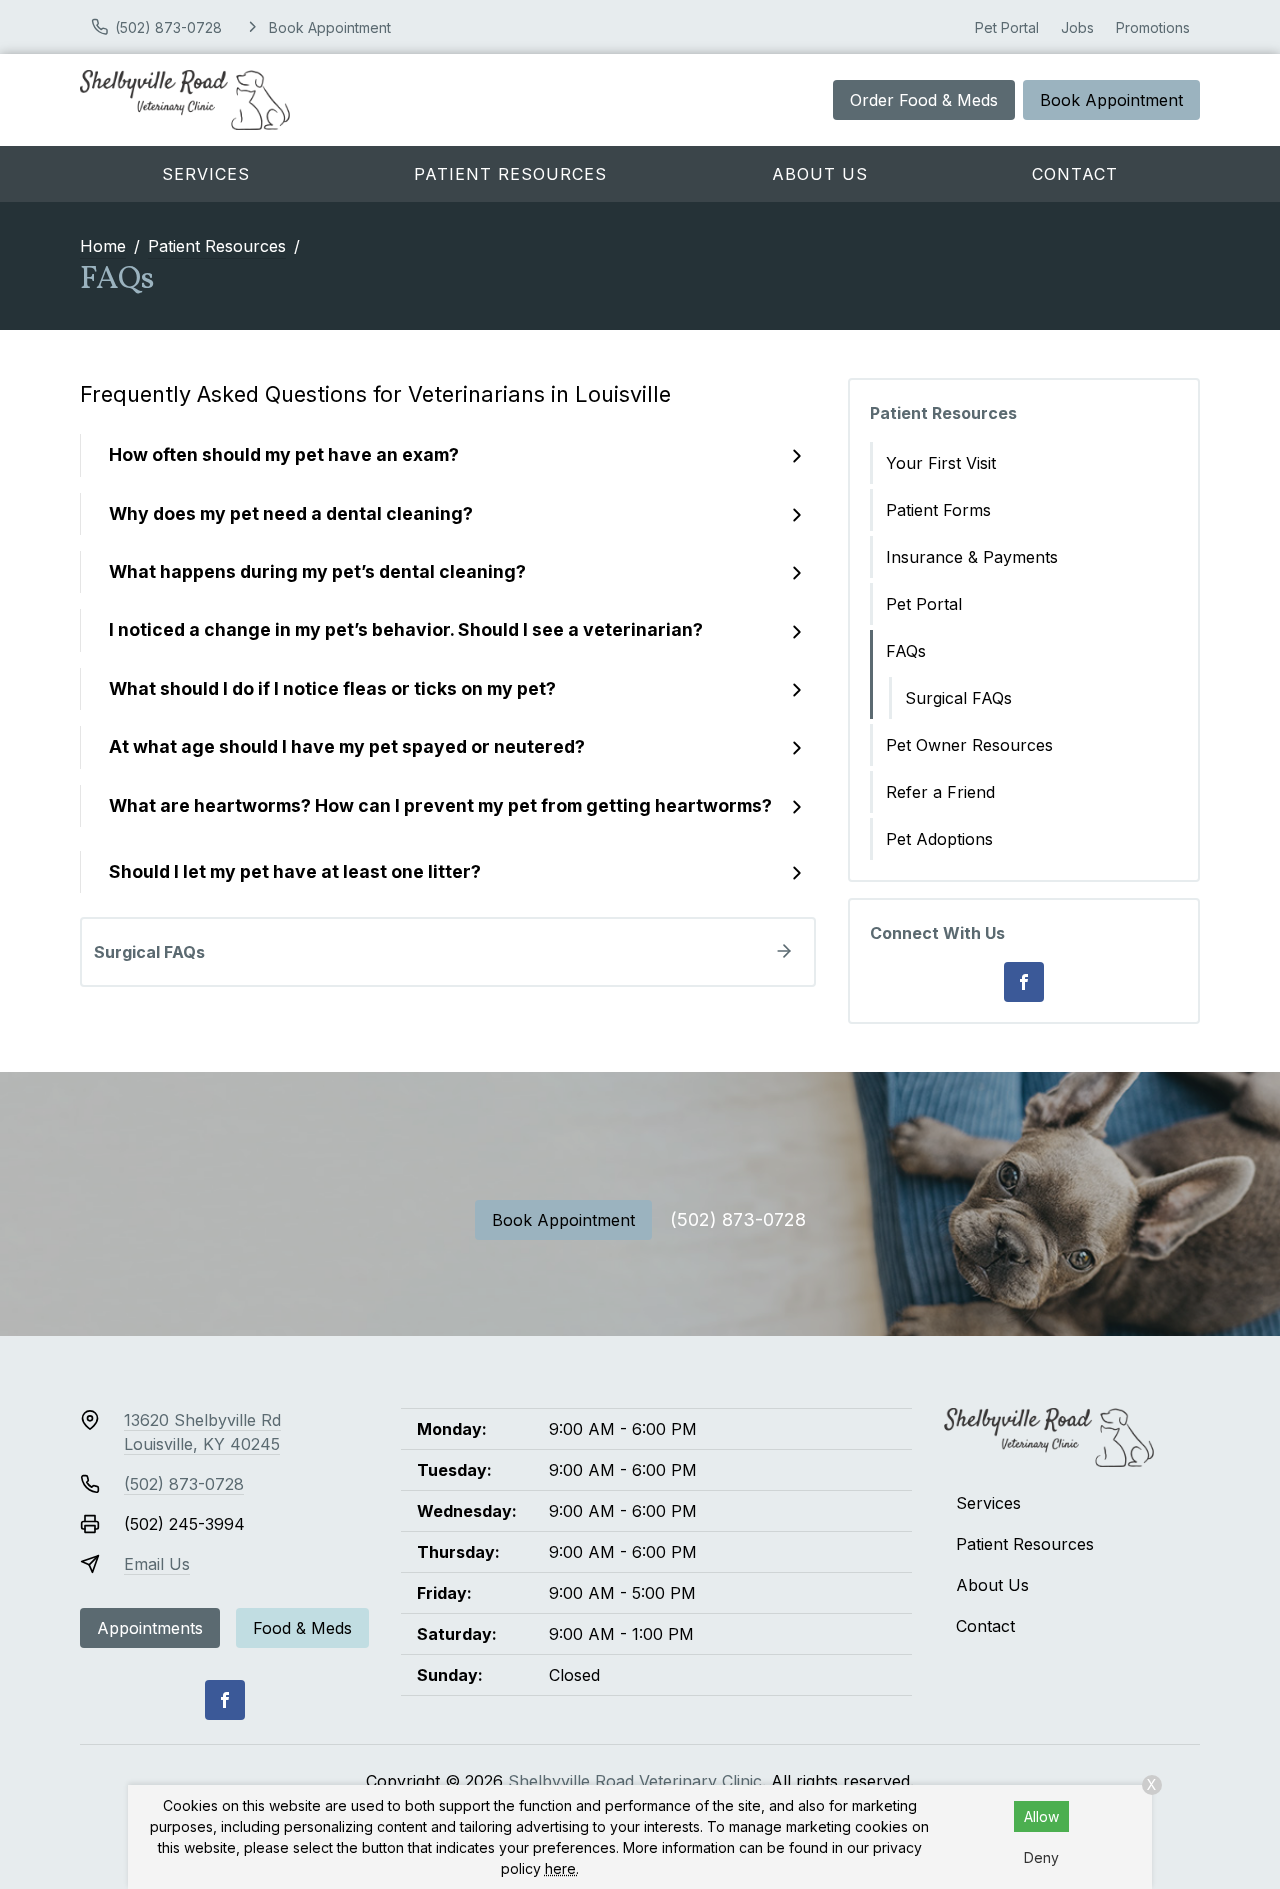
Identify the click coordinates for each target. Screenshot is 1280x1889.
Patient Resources (510, 174)
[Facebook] (1024, 982)
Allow (1041, 1816)
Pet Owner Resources (969, 745)
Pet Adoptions (939, 839)
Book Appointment (1111, 100)
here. (562, 1868)
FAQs (906, 651)
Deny (1041, 1857)
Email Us (157, 1564)
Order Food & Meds (924, 100)
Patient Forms (938, 510)
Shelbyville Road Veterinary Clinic (635, 1781)
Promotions (1153, 27)
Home (103, 246)
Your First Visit (941, 463)
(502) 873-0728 (738, 1219)
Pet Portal (1007, 27)
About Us (820, 174)
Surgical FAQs (958, 698)
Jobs (1077, 27)
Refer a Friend (940, 792)
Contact (1075, 174)
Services (206, 174)
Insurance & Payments (972, 557)
